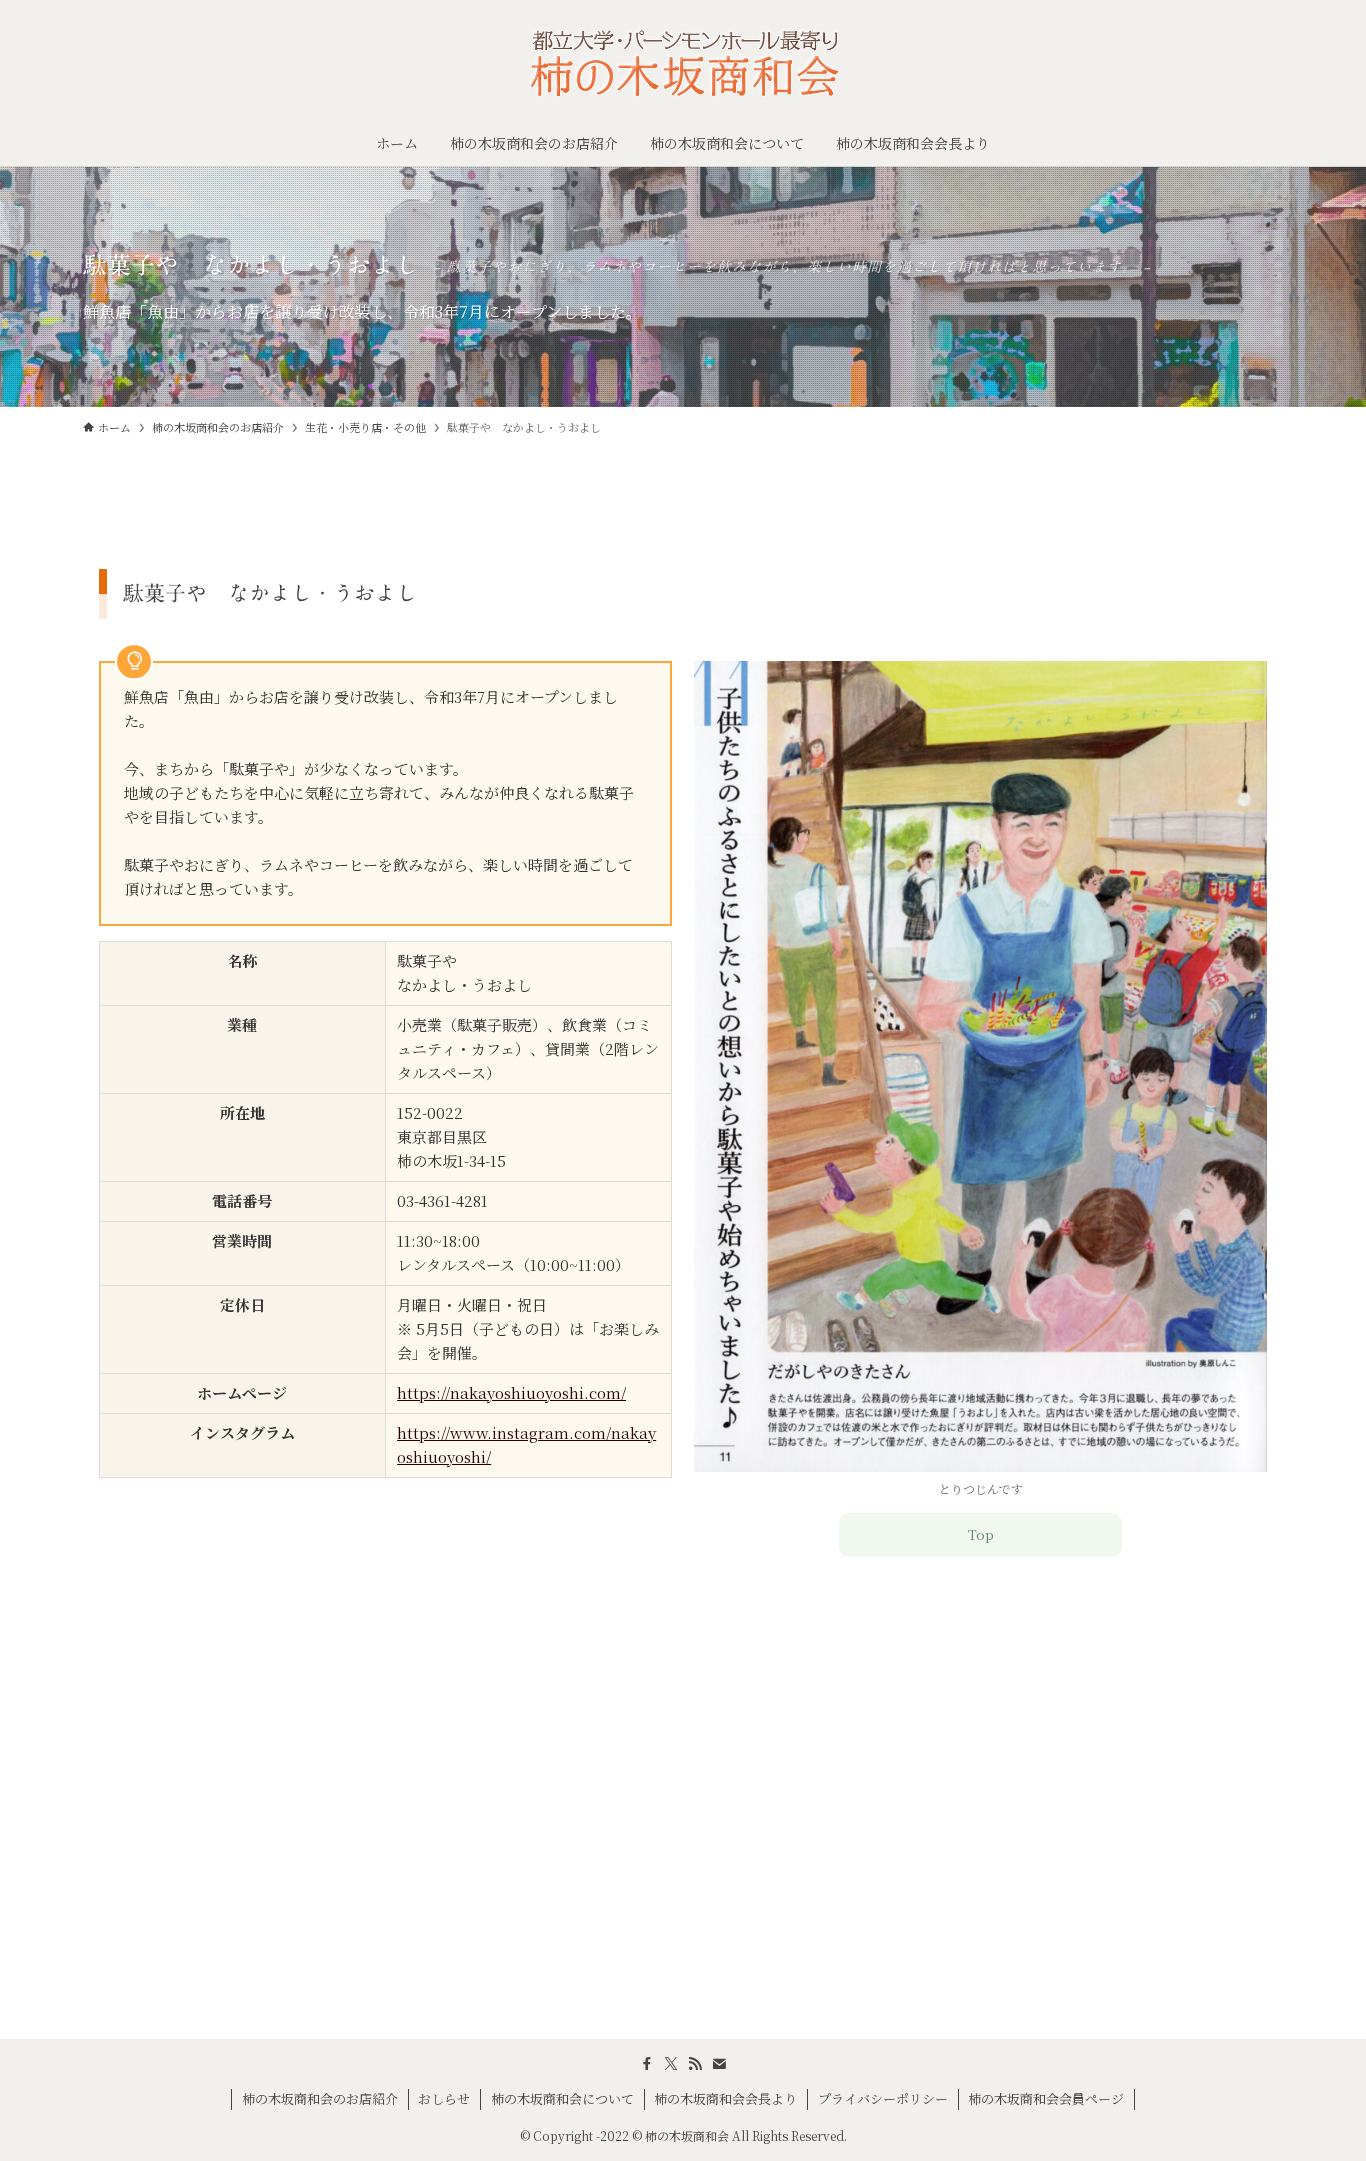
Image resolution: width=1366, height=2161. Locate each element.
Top (981, 1534)
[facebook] (647, 2064)
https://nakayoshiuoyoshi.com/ (511, 1392)
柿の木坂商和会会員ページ (1046, 2098)
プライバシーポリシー (883, 2098)
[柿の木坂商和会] (683, 64)
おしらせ (444, 2098)
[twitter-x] (671, 2064)
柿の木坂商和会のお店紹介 (320, 2098)
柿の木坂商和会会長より (725, 2098)
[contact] (719, 2064)
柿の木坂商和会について (562, 2098)
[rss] (695, 2064)
